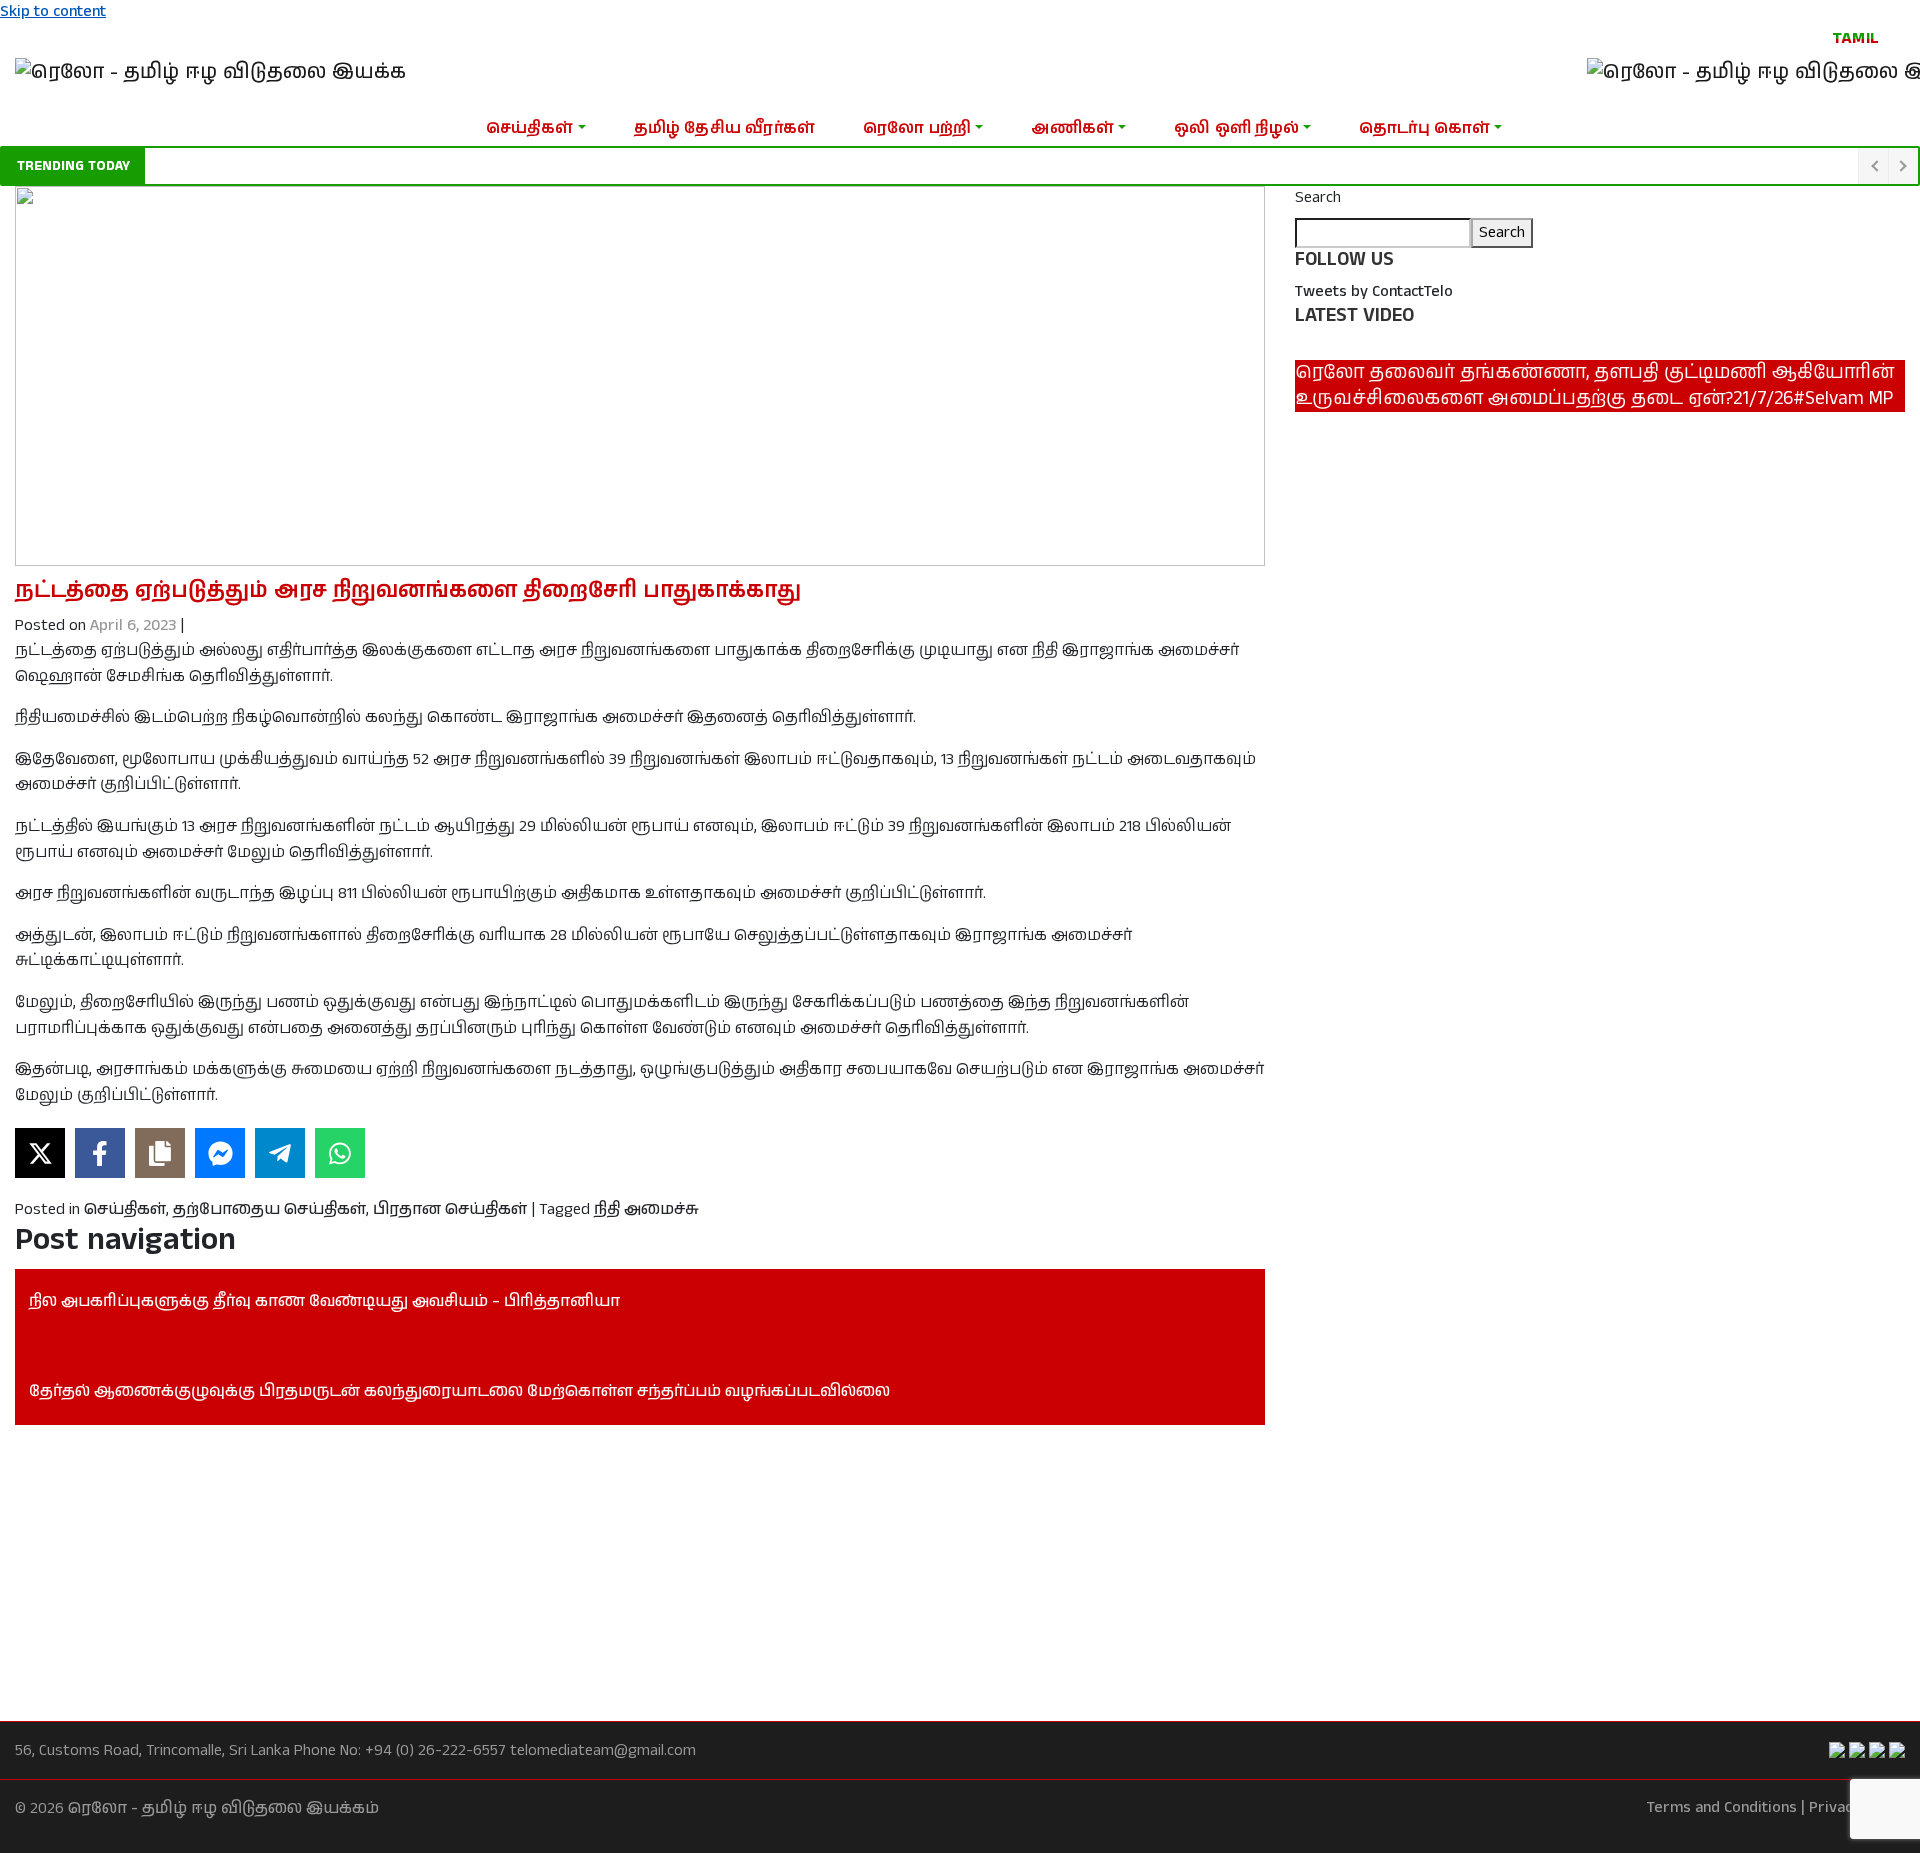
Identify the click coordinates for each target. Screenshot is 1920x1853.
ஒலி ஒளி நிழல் (1236, 128)
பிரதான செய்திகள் (450, 1209)
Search (1318, 197)
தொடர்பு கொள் (1424, 128)
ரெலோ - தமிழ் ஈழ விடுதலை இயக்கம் (223, 1808)
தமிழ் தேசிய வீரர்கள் (724, 128)
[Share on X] (40, 1153)
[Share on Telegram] (280, 1153)
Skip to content (53, 11)
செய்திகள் (530, 128)
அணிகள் (1072, 128)
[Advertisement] (615, 1573)
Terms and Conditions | (1726, 1807)
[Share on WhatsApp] (340, 1153)
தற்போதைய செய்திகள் (269, 1209)
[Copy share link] (160, 1153)
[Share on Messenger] (220, 1153)
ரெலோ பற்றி (917, 128)
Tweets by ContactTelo (1374, 291)
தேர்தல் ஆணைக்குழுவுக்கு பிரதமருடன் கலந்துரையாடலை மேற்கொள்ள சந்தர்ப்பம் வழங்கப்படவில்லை (459, 1391)
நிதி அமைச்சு (646, 1209)
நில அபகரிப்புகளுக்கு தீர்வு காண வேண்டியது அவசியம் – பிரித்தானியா (324, 1301)
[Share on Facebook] (100, 1153)
